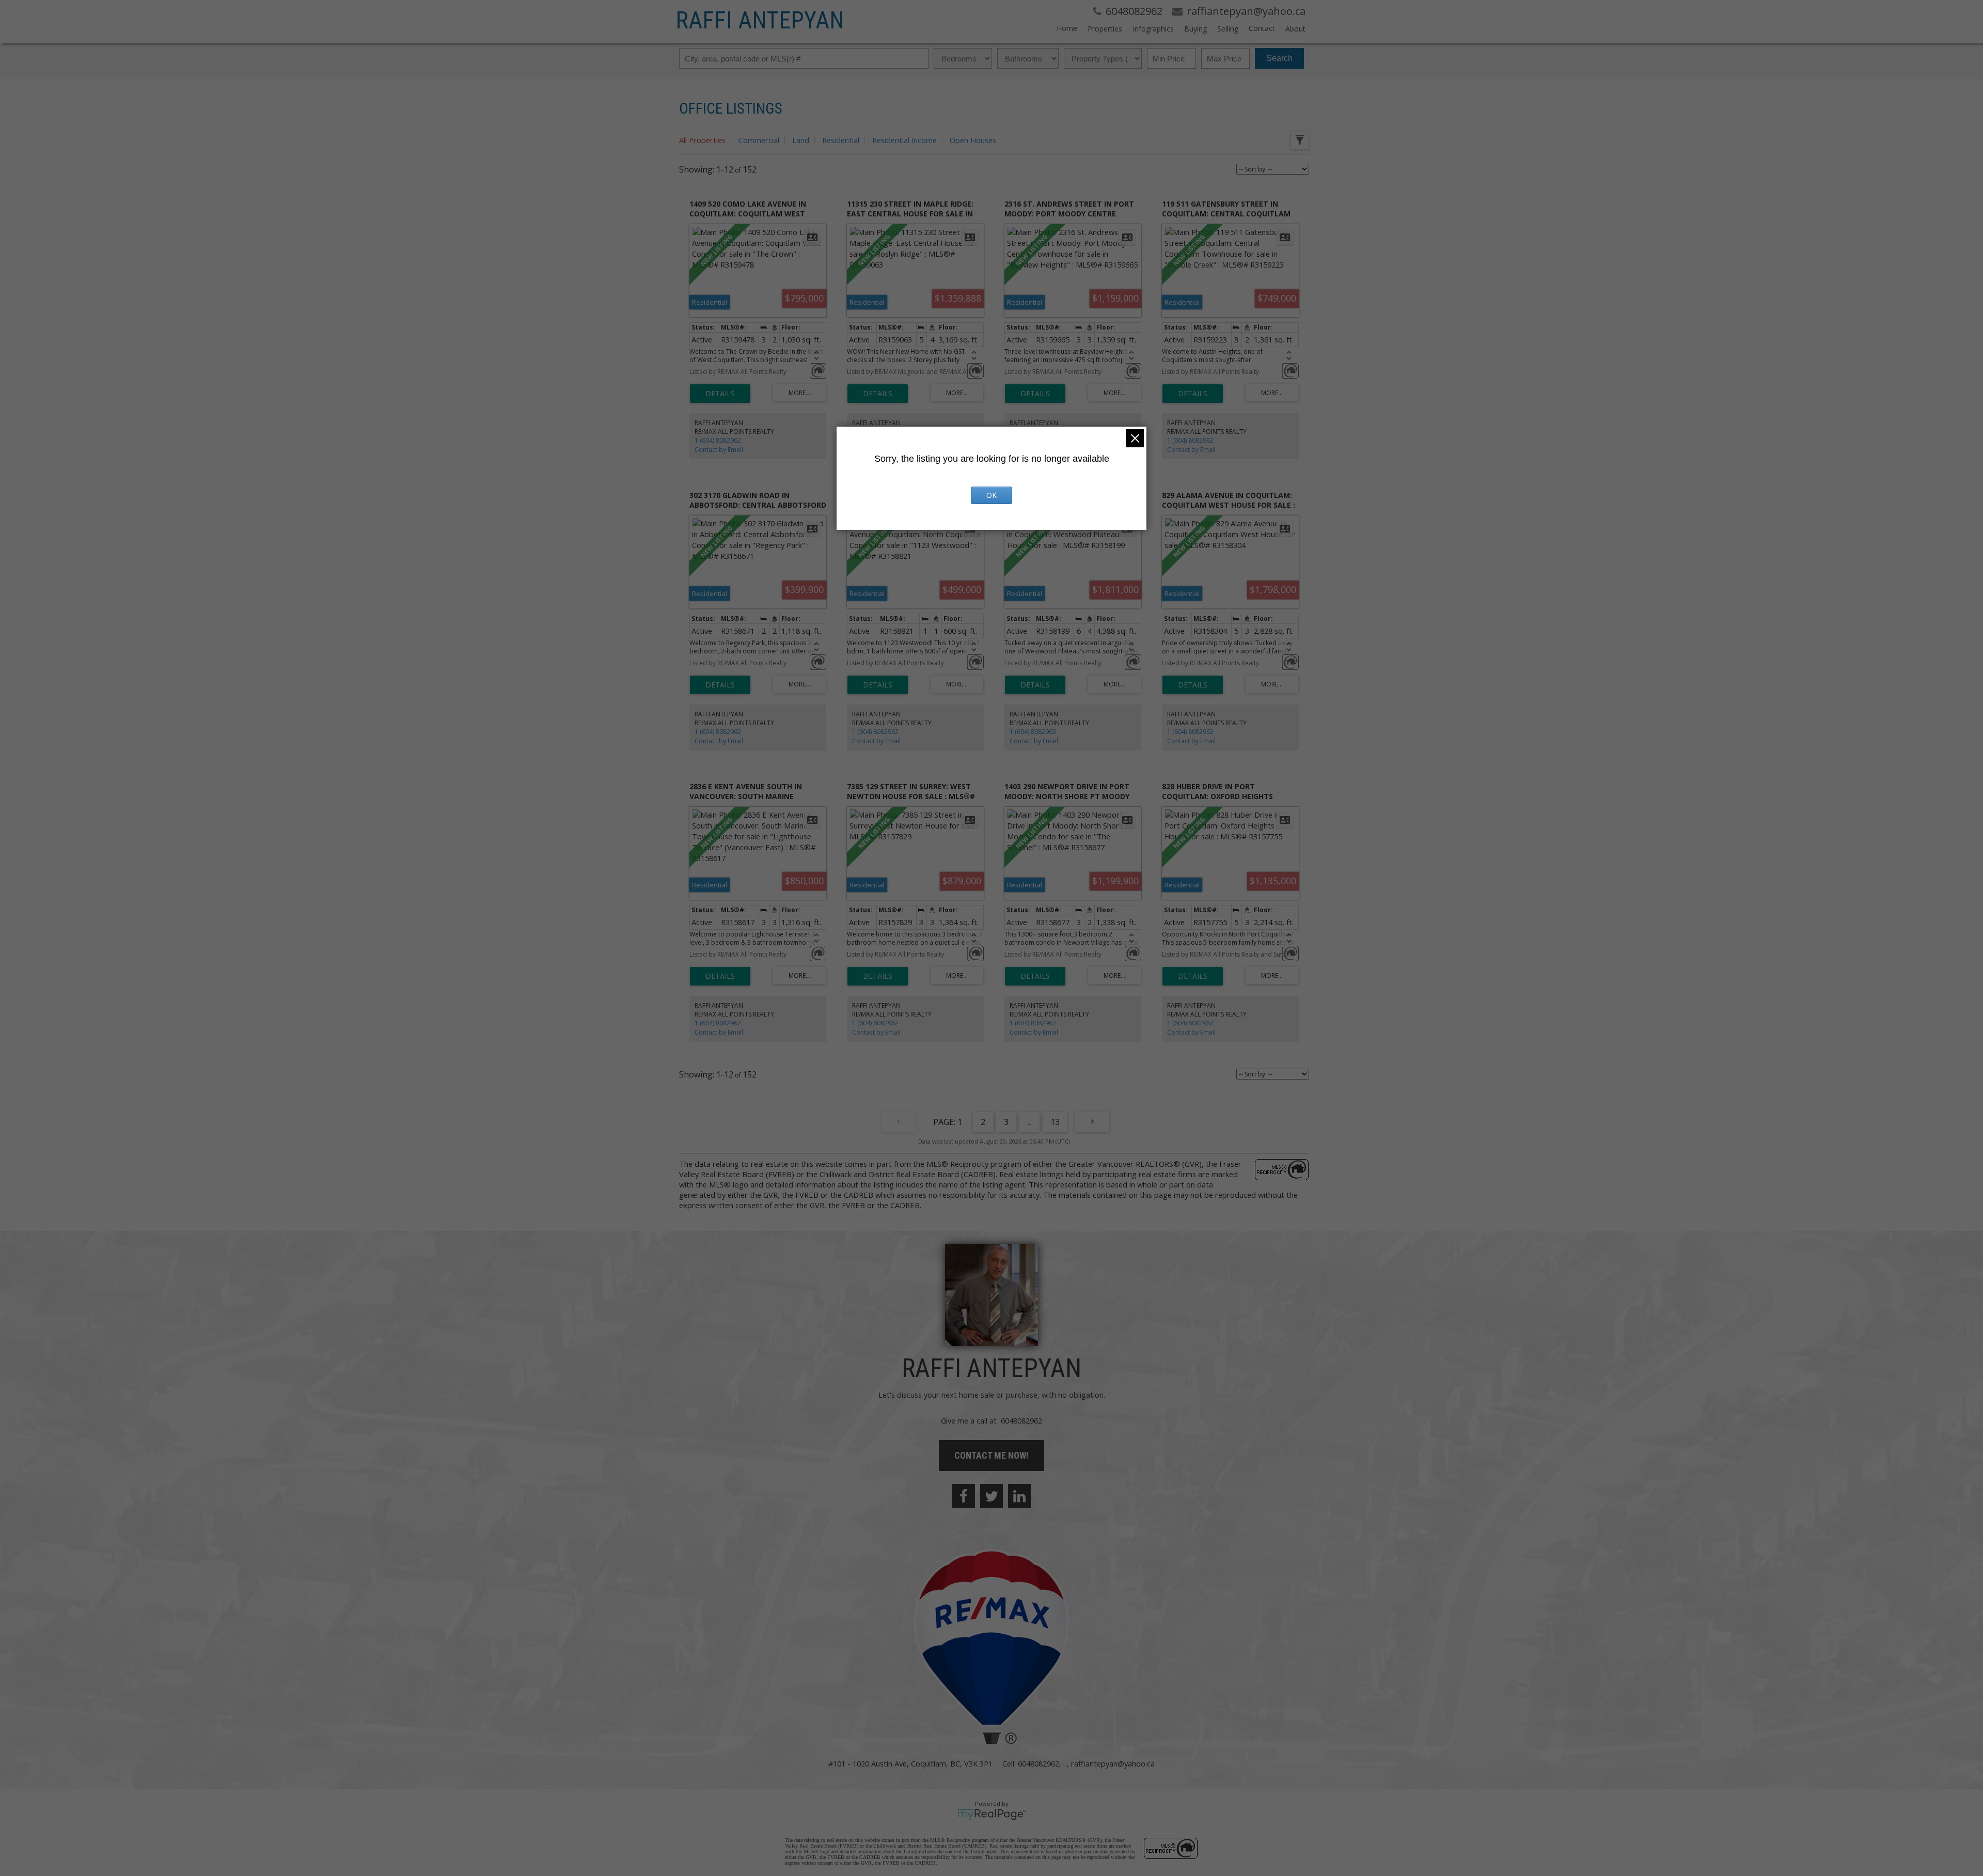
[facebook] (964, 1496)
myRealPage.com (992, 1815)
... (1029, 1122)
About (1295, 29)
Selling (1228, 29)
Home (1067, 28)
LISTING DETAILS (720, 394)
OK (991, 495)
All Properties (702, 140)
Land (801, 140)
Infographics (1153, 29)
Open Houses (973, 140)
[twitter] (991, 1496)
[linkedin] (1019, 1496)
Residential (841, 140)
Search (1279, 58)
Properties (1105, 29)
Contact (1262, 28)
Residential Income (904, 140)
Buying (1195, 29)
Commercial (759, 140)
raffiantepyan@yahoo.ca (1113, 1763)
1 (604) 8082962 (718, 440)
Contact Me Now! (991, 1455)
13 (1055, 1122)
